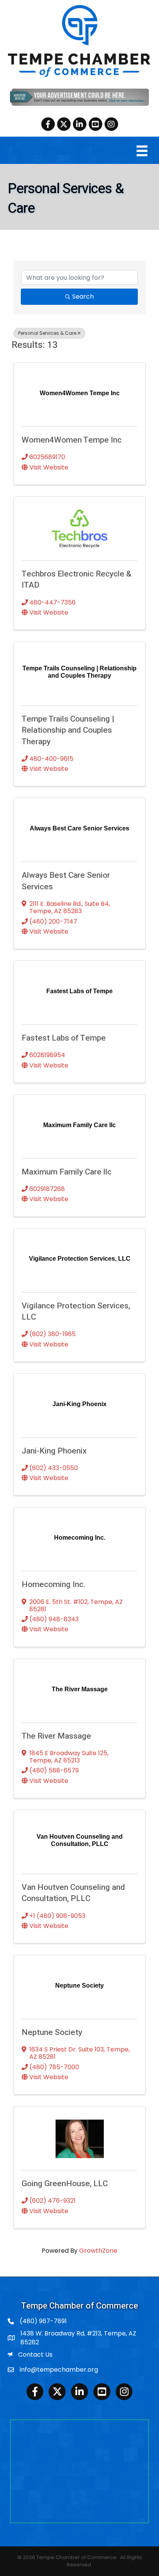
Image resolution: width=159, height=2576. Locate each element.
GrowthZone (98, 2251)
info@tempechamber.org (59, 2370)
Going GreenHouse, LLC (65, 2184)
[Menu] (142, 151)
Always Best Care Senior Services (66, 881)
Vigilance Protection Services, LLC (76, 1311)
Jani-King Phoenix (54, 1451)
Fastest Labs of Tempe (64, 1038)
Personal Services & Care (47, 333)
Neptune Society (52, 2032)
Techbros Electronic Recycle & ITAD (76, 580)
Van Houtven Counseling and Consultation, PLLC (73, 1893)
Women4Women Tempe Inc (72, 440)
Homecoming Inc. (53, 1585)
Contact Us (35, 2355)
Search (83, 297)
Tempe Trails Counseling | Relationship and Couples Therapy (68, 730)
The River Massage (56, 1736)
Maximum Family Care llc (67, 1172)
